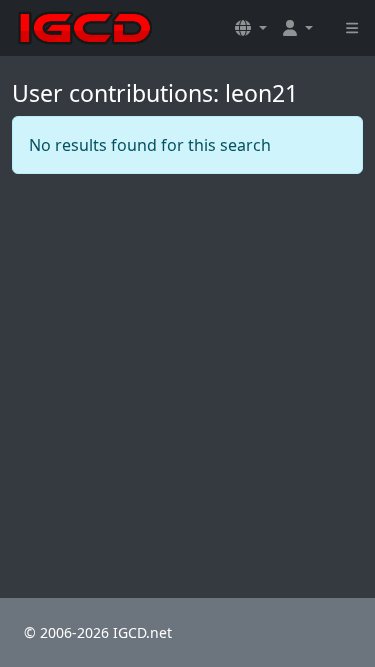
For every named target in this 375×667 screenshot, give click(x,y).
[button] (251, 28)
